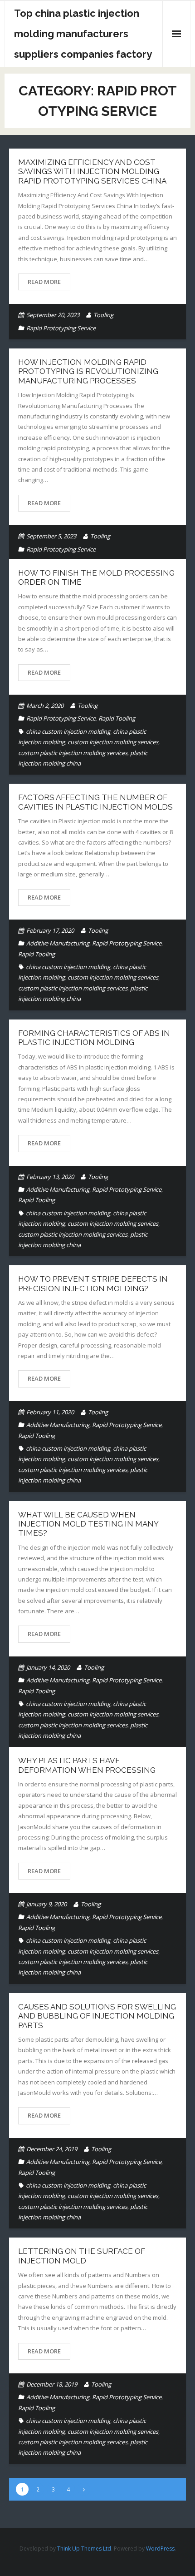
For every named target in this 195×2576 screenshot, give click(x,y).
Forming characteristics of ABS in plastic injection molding (94, 1038)
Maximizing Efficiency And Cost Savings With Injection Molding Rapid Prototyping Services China (92, 172)
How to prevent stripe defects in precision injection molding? (93, 1283)
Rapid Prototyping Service (61, 328)
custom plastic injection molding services (73, 753)
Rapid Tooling (117, 718)
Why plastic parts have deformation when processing (87, 1765)
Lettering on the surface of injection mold (82, 2256)
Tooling (103, 315)
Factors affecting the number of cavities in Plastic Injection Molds (95, 802)
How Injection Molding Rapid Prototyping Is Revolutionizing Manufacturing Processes (88, 371)
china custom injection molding (68, 731)
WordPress (160, 2549)
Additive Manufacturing (58, 943)
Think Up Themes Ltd (84, 2549)
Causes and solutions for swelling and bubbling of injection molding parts (97, 2016)
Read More (44, 282)
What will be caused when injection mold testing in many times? (88, 1524)
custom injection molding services (113, 742)
